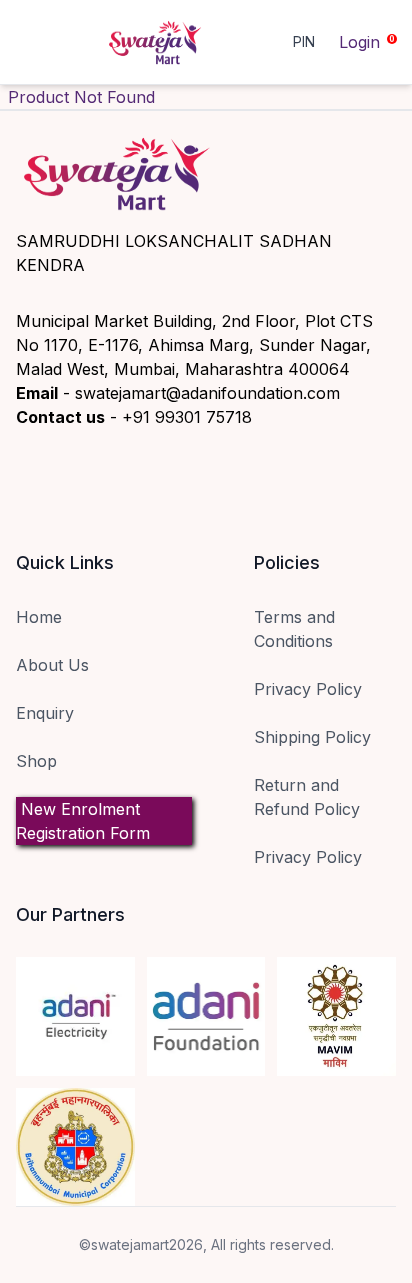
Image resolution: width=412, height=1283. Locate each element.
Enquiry (45, 713)
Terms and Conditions (294, 629)
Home (39, 617)
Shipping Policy (312, 737)
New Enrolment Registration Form (83, 821)
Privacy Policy (308, 689)
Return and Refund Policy (307, 797)
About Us (52, 665)
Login (359, 42)
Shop (36, 761)
